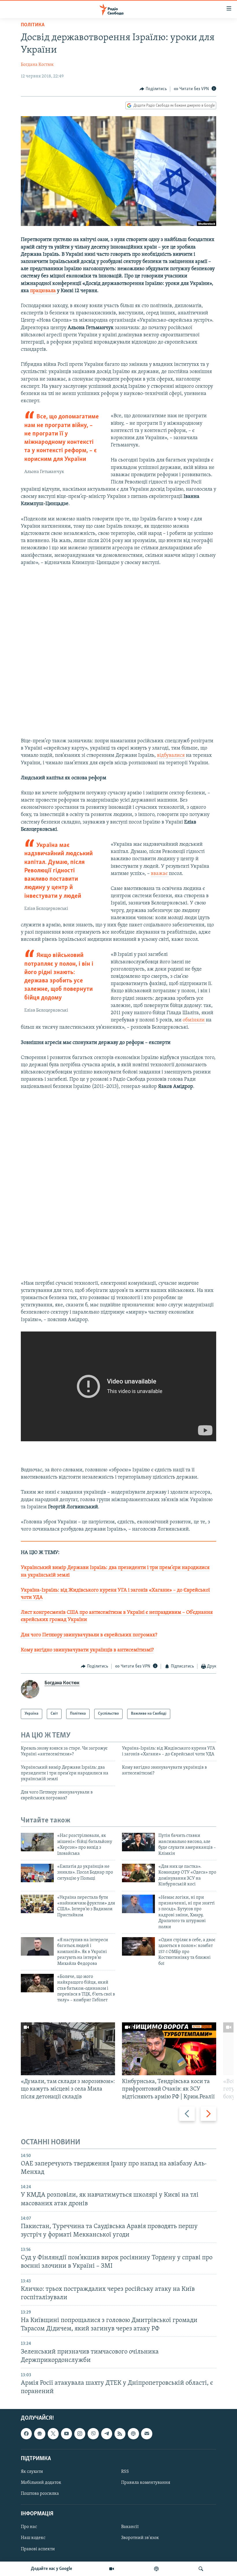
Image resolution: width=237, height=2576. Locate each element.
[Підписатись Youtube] (66, 2434)
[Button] (153, 89)
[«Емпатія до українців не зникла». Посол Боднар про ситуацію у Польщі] (37, 1873)
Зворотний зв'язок (140, 2538)
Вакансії (130, 2527)
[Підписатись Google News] (40, 2434)
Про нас (29, 2527)
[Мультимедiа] (112, 2569)
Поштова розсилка (40, 2494)
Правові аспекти (38, 2549)
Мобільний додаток (41, 2483)
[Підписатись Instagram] (80, 2434)
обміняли (194, 1020)
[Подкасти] (156, 2569)
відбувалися (171, 756)
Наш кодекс (33, 2538)
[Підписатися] (147, 2434)
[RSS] (120, 2434)
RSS (125, 2472)
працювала (43, 291)
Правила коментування (146, 2483)
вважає (160, 874)
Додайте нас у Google (52, 2569)
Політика (33, 25)
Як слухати (32, 2472)
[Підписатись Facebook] (26, 2434)
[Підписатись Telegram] (107, 2434)
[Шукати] (201, 2569)
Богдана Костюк (37, 65)
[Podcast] (133, 2434)
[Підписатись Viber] (93, 2434)
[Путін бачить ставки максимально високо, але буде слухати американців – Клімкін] (138, 1842)
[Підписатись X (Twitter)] (53, 2434)
